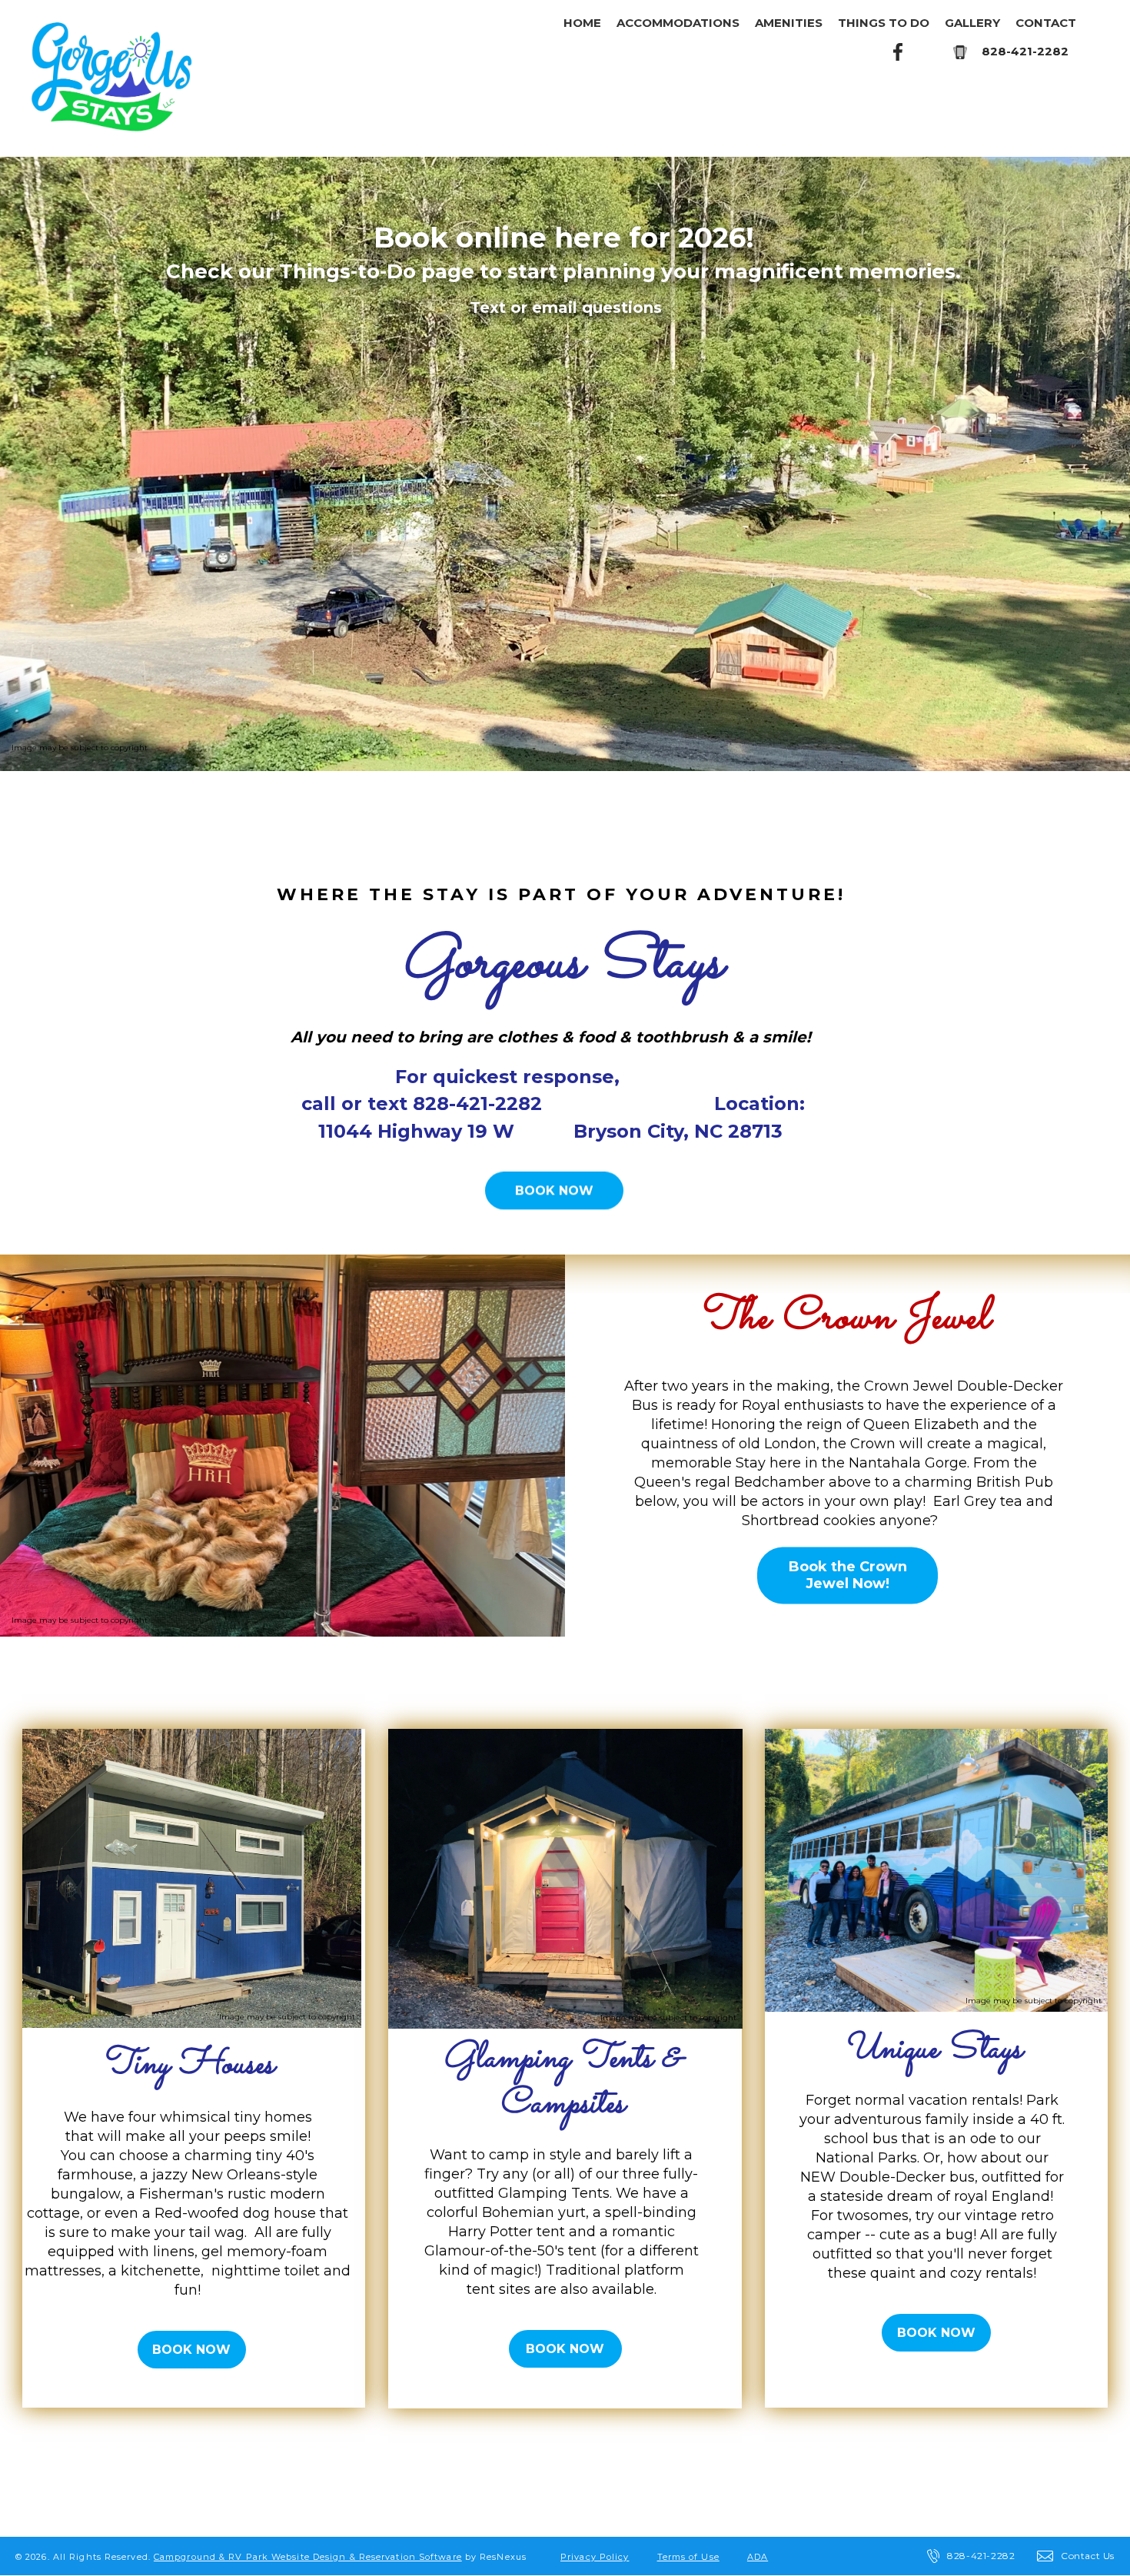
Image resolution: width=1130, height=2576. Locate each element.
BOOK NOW (554, 1190)
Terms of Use (688, 2557)
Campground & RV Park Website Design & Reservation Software (308, 2557)
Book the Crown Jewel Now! (848, 1576)
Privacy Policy (595, 2557)
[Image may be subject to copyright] (192, 1738)
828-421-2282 (1025, 51)
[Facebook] (899, 51)
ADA (758, 2557)
